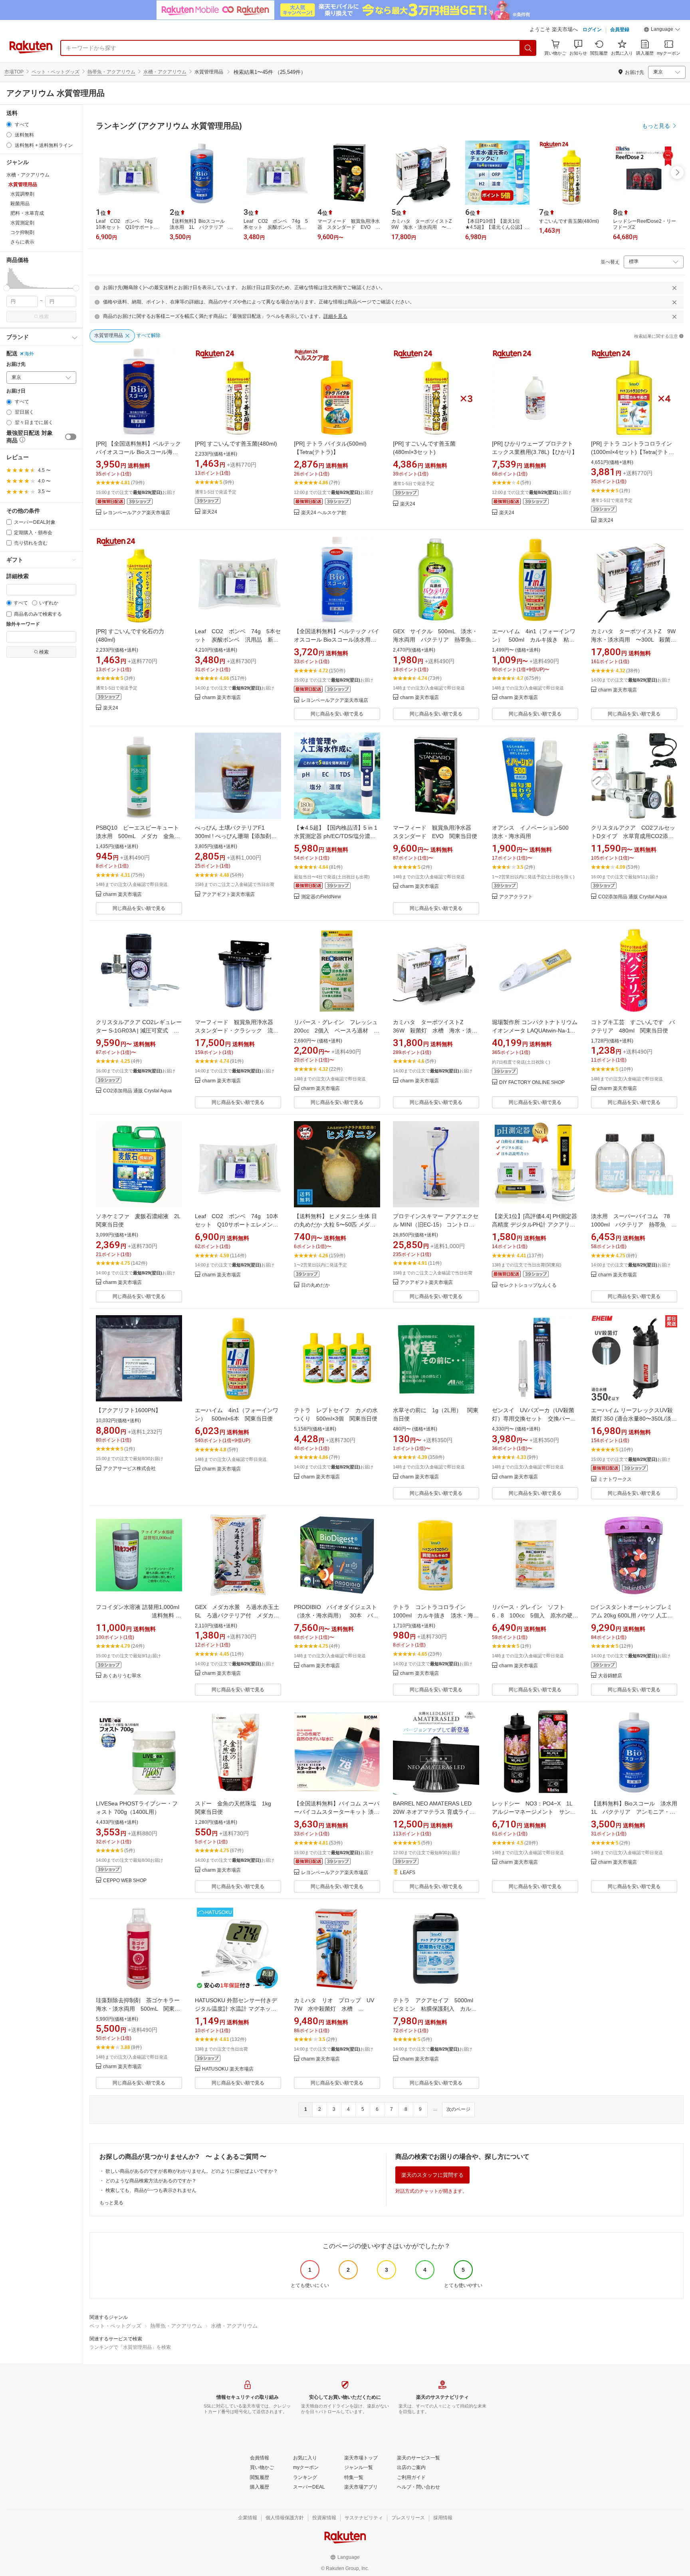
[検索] (528, 48)
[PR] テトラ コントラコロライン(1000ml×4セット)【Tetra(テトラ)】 (632, 452)
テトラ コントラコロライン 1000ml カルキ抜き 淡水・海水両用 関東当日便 (436, 1615)
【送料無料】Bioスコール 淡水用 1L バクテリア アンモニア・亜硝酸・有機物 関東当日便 (637, 1812)
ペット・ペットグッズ (56, 72)
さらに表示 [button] (22, 242)
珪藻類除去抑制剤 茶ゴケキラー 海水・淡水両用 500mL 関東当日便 (141, 2009)
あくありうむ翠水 (122, 1676)
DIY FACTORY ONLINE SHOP (532, 1083)
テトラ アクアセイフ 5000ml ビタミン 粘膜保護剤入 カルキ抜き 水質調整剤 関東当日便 (436, 2009)
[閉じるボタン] (674, 288)
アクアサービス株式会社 (129, 1469)
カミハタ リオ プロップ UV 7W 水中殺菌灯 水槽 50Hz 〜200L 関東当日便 (337, 2009)
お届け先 (16, 364)
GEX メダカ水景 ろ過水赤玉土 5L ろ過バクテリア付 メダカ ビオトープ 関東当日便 (240, 1615)
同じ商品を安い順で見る (337, 714)
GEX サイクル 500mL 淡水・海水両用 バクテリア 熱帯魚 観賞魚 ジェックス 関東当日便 (435, 640)
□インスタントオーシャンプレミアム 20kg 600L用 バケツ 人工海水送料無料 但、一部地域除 (632, 1615)
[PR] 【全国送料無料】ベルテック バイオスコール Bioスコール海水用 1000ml (138, 452)
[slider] (7, 288)
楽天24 (210, 512)
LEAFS (408, 1873)
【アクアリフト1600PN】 (128, 1410)
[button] (662, 30)
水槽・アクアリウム (165, 72)
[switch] (71, 437)
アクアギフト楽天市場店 (228, 895)
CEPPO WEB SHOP (125, 1881)
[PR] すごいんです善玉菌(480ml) (236, 444)
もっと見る (111, 2203)
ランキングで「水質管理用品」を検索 (130, 2347)
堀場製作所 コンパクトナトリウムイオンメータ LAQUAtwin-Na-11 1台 (535, 1030)
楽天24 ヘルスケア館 (324, 513)
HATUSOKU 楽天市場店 (228, 2069)
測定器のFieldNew (321, 897)
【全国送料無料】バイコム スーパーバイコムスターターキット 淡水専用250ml (337, 1812)
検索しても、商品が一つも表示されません (151, 2190)
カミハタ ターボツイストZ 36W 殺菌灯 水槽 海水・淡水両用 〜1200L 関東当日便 (435, 1030)
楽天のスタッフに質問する (432, 2175)
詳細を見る (335, 316)
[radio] (9, 124)
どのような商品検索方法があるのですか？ (151, 2181)
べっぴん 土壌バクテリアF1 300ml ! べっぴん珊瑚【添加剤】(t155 (236, 836)
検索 (44, 317)
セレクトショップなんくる (528, 1285)
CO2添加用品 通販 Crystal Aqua (632, 897)
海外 (29, 354)
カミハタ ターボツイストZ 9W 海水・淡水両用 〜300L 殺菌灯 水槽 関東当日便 (636, 640)
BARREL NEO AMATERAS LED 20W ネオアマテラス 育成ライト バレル (434, 1812)
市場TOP (14, 72)
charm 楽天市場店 (221, 698)
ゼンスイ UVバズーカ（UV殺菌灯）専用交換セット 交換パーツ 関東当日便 (537, 1419)
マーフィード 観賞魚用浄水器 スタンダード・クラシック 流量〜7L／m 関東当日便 (237, 1030)
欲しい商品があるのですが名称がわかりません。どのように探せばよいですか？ (192, 2171)
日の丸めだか (315, 1285)
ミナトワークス (615, 1479)
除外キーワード (23, 624)
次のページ (458, 2109)
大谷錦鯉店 (610, 1676)
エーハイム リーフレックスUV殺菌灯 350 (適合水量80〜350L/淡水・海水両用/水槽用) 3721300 (632, 1419)
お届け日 (16, 391)
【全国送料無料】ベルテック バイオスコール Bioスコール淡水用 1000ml (337, 640)
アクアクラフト (516, 897)
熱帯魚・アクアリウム (111, 72)
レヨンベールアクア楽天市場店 (137, 513)
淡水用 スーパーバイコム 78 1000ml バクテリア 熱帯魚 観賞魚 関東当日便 (634, 1225)
